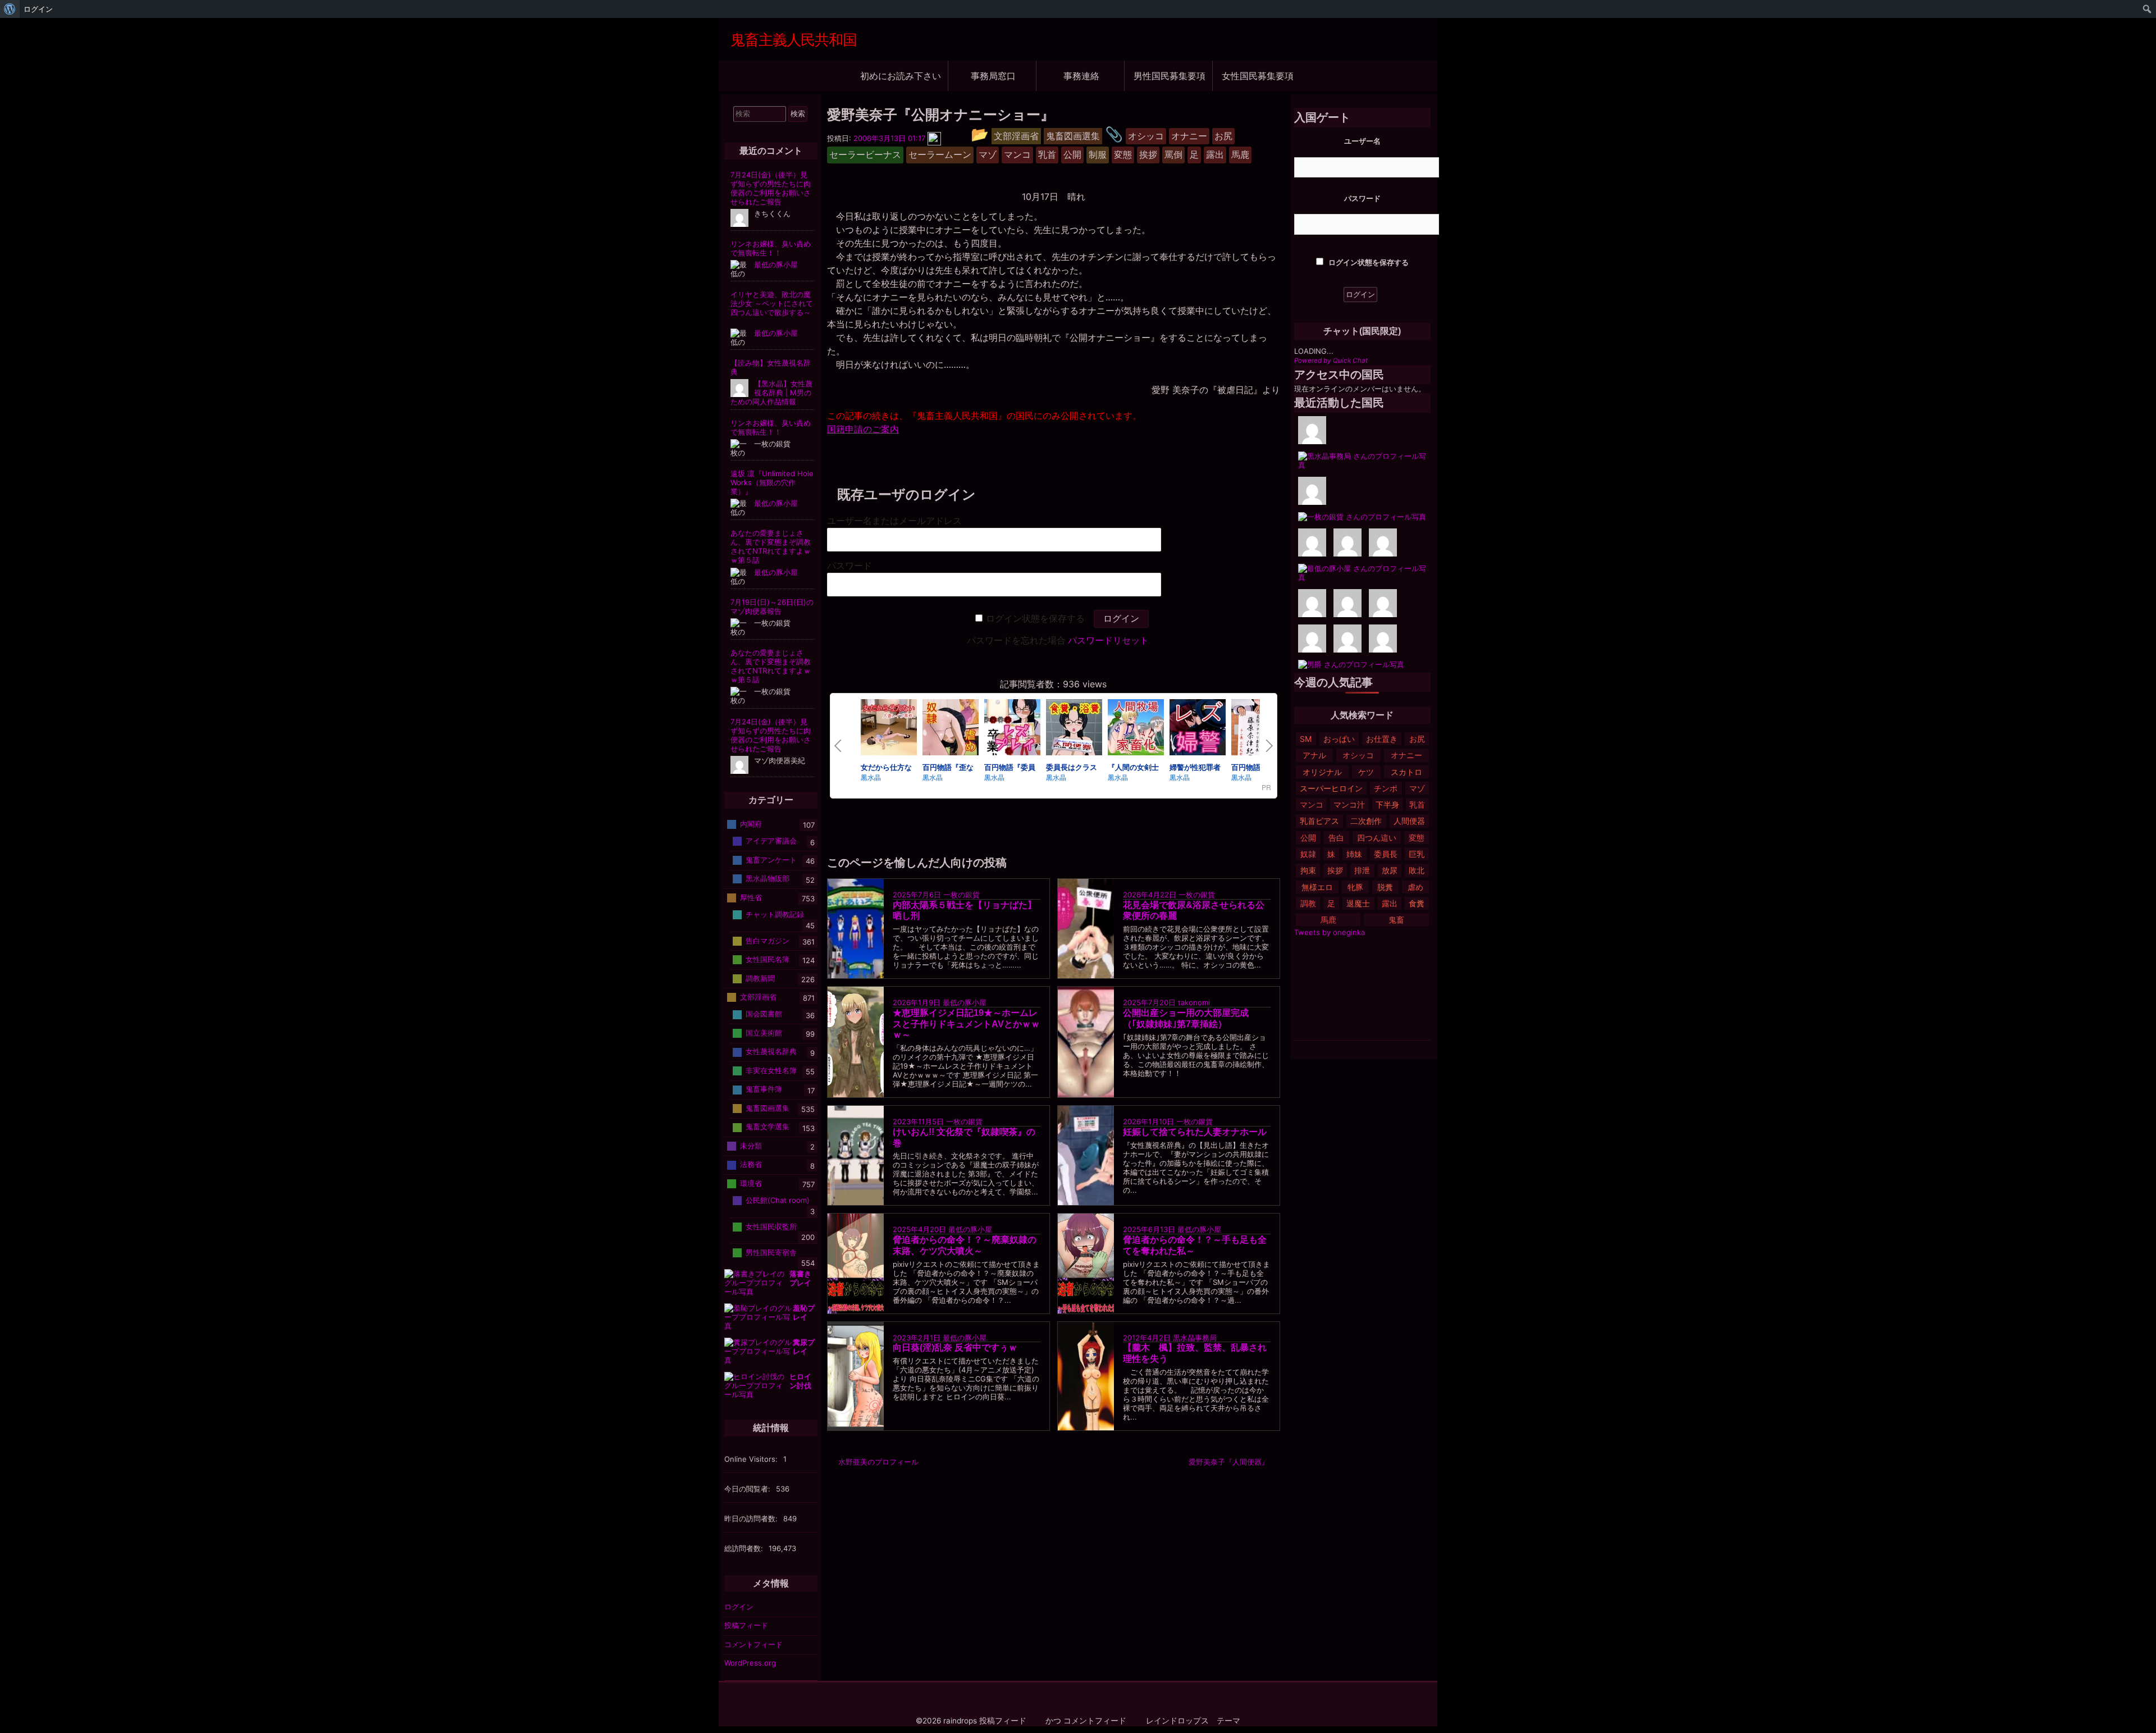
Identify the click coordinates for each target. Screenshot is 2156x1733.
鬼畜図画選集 (768, 1108)
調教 (1308, 903)
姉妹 (1354, 854)
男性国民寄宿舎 (771, 1252)
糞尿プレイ (804, 1347)
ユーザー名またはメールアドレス (894, 521)
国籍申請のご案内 (863, 429)
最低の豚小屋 (965, 1002)
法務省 (751, 1164)
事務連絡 (1081, 76)
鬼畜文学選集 (768, 1127)
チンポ (1386, 788)
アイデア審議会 (771, 841)
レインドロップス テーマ (1193, 1721)
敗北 (1417, 870)
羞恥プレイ (804, 1312)
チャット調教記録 (775, 914)
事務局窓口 (993, 76)
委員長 (1386, 854)
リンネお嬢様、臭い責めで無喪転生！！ (771, 248)
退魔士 (1358, 903)
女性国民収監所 (771, 1226)
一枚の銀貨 (961, 895)
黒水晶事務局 (1195, 1337)
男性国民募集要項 (1170, 76)
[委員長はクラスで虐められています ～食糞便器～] (1074, 729)
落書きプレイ (800, 1278)
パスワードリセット (1108, 640)
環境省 (751, 1183)
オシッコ (1358, 755)
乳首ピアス (1319, 821)
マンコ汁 (1349, 804)
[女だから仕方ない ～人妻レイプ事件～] (889, 729)
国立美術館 (764, 1033)
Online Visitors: (752, 1459)
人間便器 (1409, 821)
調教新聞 (760, 978)
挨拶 (1335, 870)
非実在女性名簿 (771, 1070)
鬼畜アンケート (771, 860)
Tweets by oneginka (1330, 932)
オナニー (1406, 755)
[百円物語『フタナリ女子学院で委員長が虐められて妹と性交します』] (1259, 729)
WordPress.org (750, 1663)
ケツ (1366, 772)
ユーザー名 (1362, 141)
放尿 (1390, 870)
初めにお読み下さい (901, 76)
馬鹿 (1328, 920)
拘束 (1308, 870)
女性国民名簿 (768, 959)
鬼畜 (1396, 920)
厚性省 (751, 897)
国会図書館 (764, 1014)
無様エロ (1317, 887)
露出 (1390, 903)
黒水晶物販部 (768, 878)
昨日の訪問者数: (752, 1518)
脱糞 (1385, 887)
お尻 (1417, 739)
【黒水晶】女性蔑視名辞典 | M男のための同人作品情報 (771, 393)
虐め (1415, 887)
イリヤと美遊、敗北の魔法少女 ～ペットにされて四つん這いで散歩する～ (772, 303)
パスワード (849, 566)
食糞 (1417, 903)
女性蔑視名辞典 (771, 1051)
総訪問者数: (745, 1548)
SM (1306, 739)
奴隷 (1308, 854)
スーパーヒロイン (1331, 788)
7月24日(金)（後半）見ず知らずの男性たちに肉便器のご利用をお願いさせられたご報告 (771, 188)
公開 (1308, 838)
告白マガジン (768, 940)
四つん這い (1377, 838)
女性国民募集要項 (1258, 76)
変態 (1417, 838)
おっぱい (1339, 739)
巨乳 (1417, 854)
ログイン (739, 1607)
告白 (1336, 838)
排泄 (1362, 870)
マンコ (1312, 804)
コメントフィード (753, 1644)
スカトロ (1406, 772)
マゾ (1417, 788)
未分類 (751, 1146)
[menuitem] (10, 9)
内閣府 (751, 824)
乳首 (1417, 804)
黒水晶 (871, 777)
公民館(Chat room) (778, 1200)
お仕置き (1382, 739)
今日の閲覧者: (748, 1489)
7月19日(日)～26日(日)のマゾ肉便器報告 (772, 606)
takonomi (1194, 1002)
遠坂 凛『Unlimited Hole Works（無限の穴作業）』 (772, 482)
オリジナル (1322, 772)
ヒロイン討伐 (800, 1381)
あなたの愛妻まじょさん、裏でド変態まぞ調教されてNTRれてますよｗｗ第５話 (771, 546)
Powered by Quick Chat (1331, 361)
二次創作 (1366, 821)
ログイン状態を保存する (1035, 619)
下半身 (1387, 804)
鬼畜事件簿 (764, 1089)
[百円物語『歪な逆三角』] (951, 729)
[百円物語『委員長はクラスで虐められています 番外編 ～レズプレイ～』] (1012, 729)
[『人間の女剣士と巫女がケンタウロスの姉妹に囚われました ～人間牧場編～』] (1136, 729)
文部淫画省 (758, 997)
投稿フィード (746, 1625)
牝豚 (1355, 887)
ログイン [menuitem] (38, 9)
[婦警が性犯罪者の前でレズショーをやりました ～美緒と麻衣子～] (1198, 729)
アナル (1314, 755)
